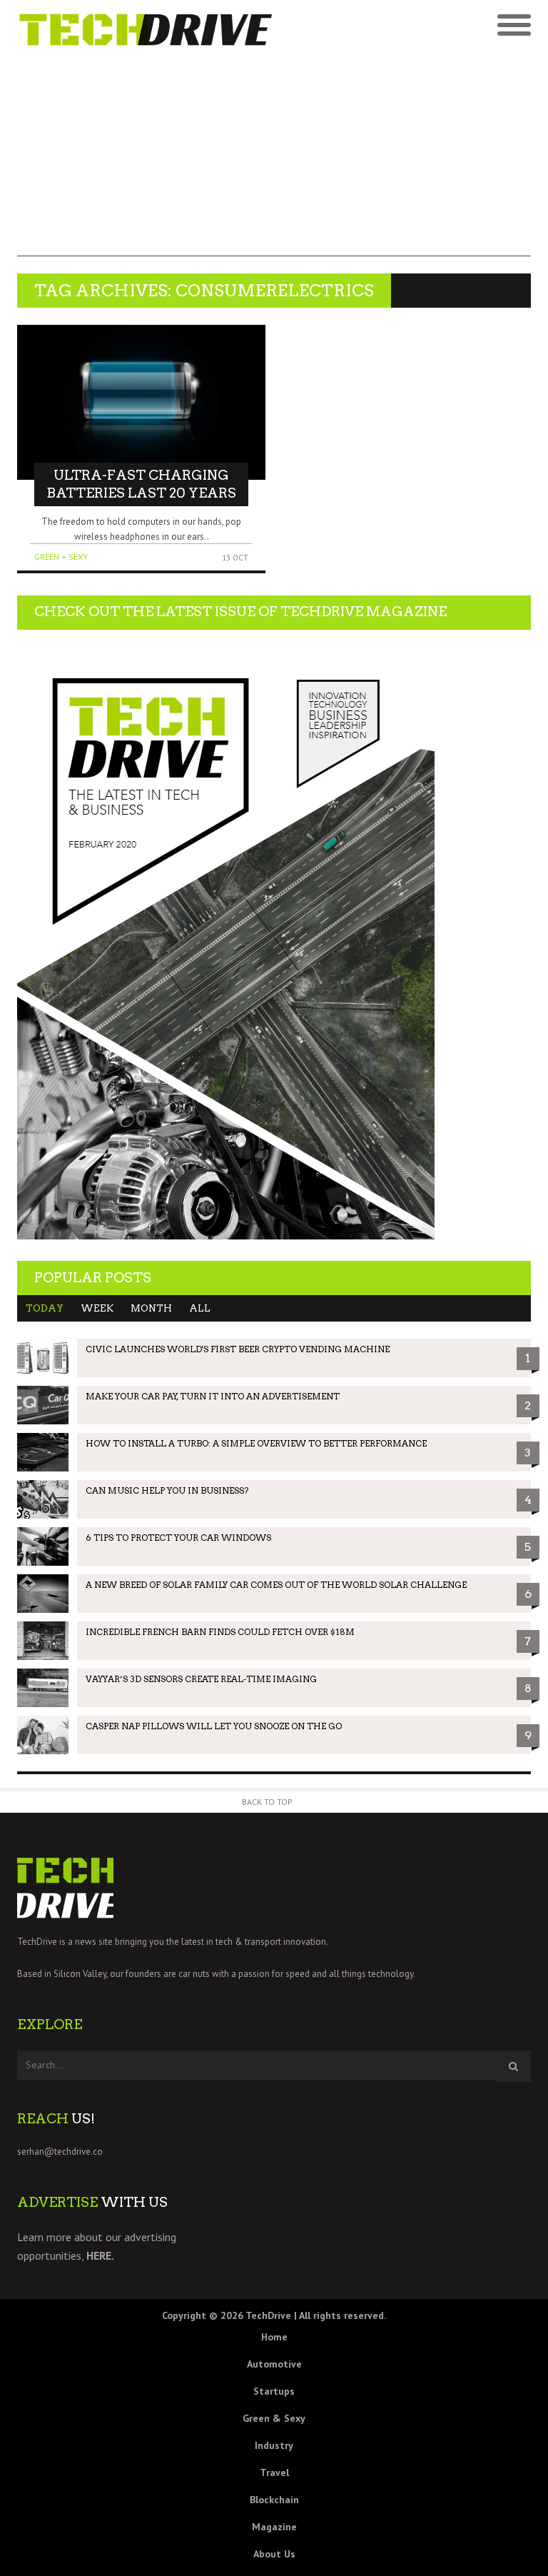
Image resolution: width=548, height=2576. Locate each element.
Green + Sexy (61, 557)
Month (151, 1308)
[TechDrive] (146, 28)
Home (274, 2337)
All (200, 1308)
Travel (274, 2472)
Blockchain (274, 2500)
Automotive (274, 2364)
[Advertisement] (274, 156)
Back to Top (267, 1802)
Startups (274, 2391)
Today (45, 1308)
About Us (274, 2554)
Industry (274, 2445)
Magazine (274, 2527)
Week (97, 1308)
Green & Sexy (274, 2418)
